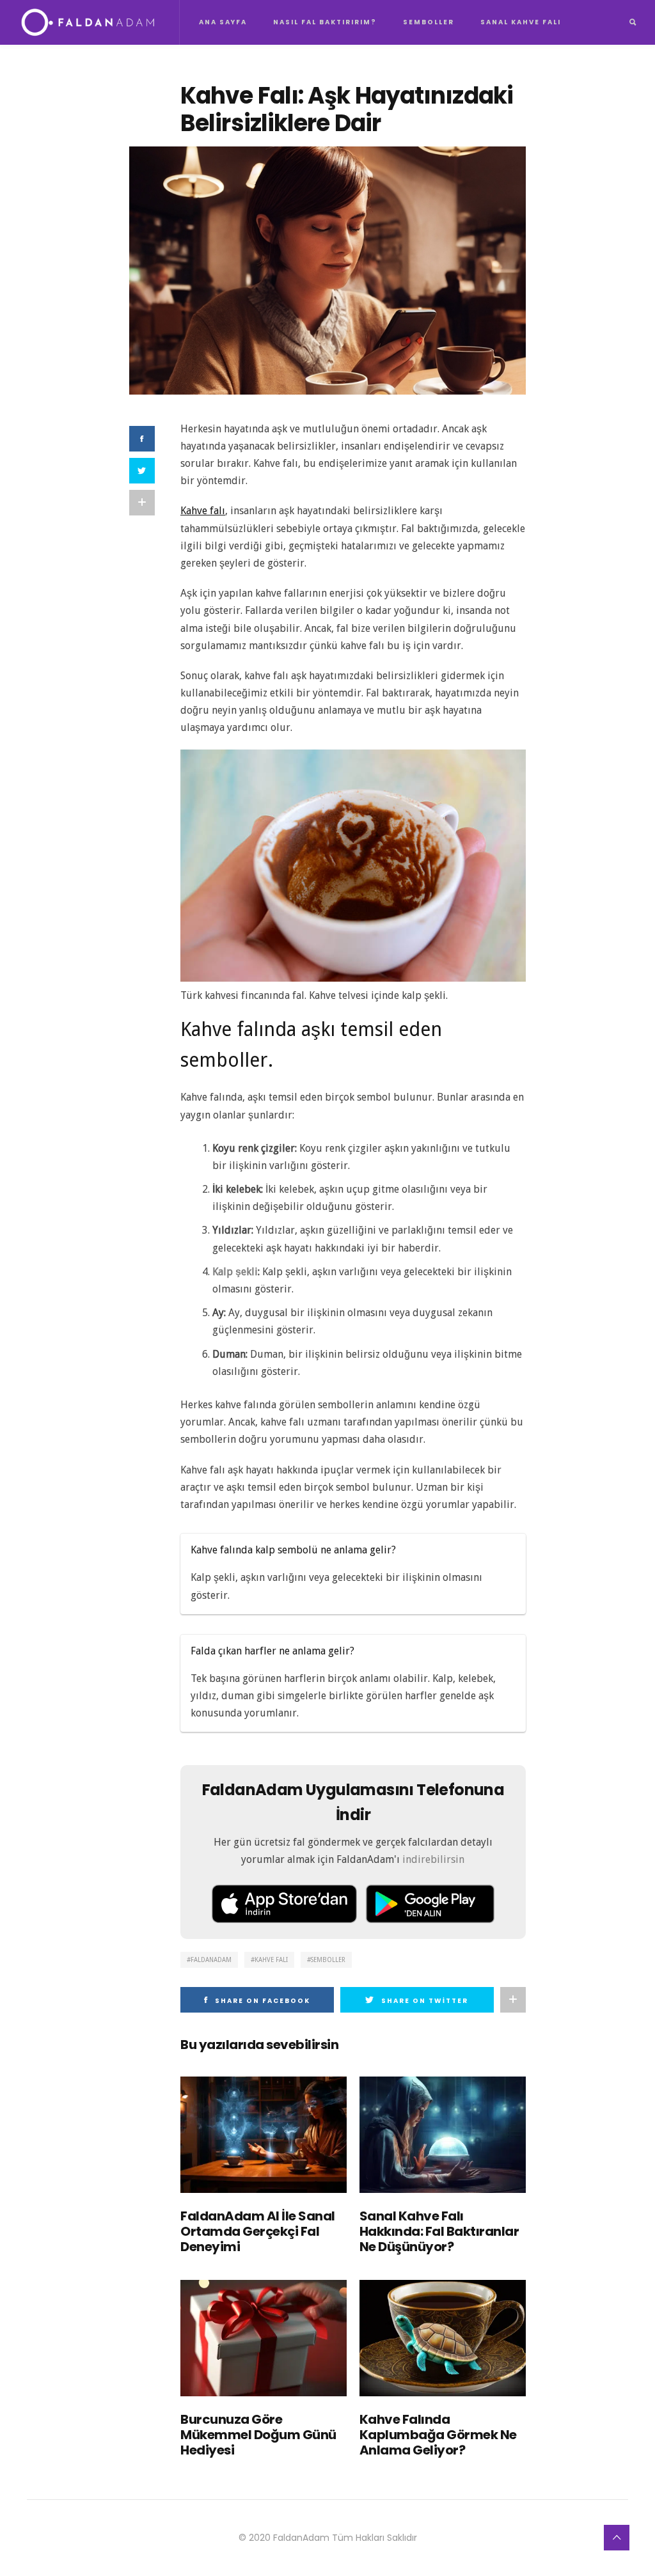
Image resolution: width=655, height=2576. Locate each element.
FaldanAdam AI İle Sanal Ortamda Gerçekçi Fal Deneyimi (258, 2231)
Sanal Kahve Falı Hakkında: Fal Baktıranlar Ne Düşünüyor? (439, 2231)
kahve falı (271, 1960)
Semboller (429, 22)
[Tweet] (142, 471)
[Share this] (142, 439)
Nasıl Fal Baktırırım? (325, 22)
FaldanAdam (301, 2538)
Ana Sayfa (223, 22)
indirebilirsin (433, 1859)
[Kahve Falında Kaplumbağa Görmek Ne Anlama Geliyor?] (443, 2338)
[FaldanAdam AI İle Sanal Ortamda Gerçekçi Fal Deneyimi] (264, 2135)
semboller (328, 1960)
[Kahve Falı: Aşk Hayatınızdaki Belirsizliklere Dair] (327, 270)
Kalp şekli (235, 1272)
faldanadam (211, 1960)
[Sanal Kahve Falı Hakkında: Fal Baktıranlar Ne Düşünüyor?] (443, 2135)
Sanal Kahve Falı (521, 22)
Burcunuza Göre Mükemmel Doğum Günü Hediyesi (258, 2435)
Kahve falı (203, 511)
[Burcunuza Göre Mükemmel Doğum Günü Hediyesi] (264, 2338)
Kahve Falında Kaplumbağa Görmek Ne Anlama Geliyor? (438, 2435)
